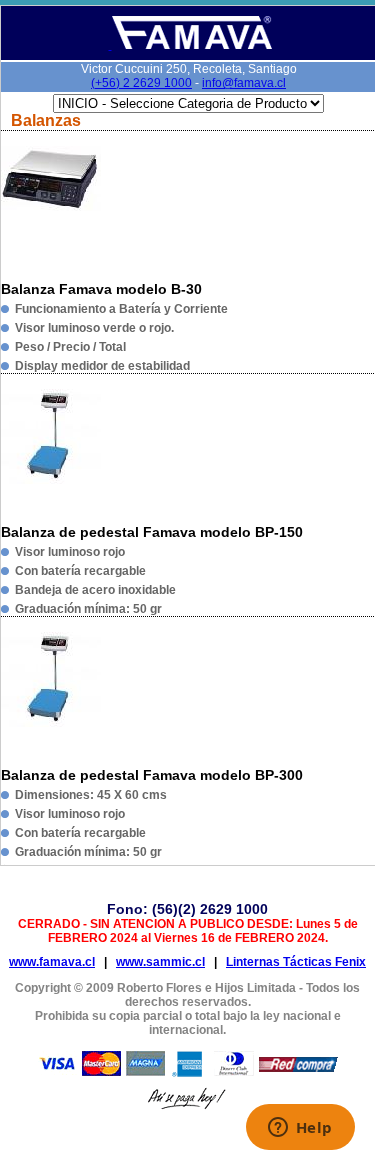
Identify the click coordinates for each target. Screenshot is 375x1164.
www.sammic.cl (160, 962)
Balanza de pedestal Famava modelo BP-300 (152, 775)
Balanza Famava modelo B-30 (101, 289)
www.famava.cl (52, 962)
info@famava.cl (244, 83)
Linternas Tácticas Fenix (296, 962)
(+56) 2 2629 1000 (141, 83)
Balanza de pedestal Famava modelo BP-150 (152, 532)
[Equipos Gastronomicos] (190, 45)
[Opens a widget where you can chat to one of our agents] (300, 1129)
